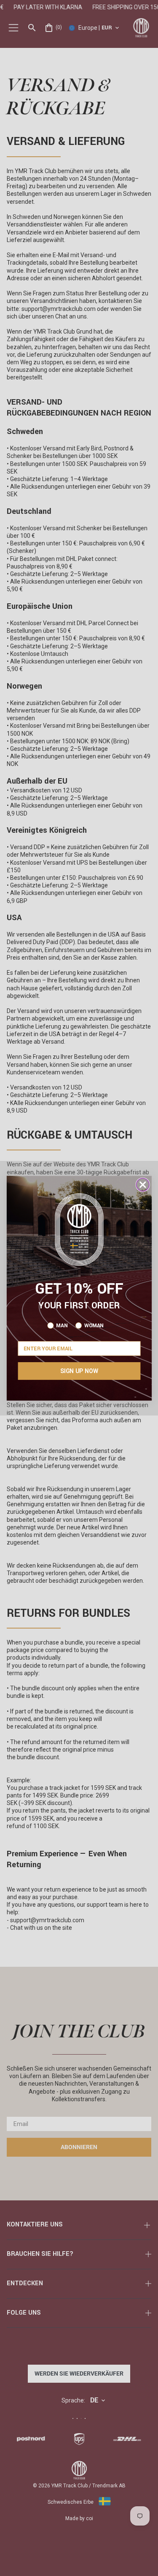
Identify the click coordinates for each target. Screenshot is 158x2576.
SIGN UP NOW (79, 1371)
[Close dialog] (143, 1185)
